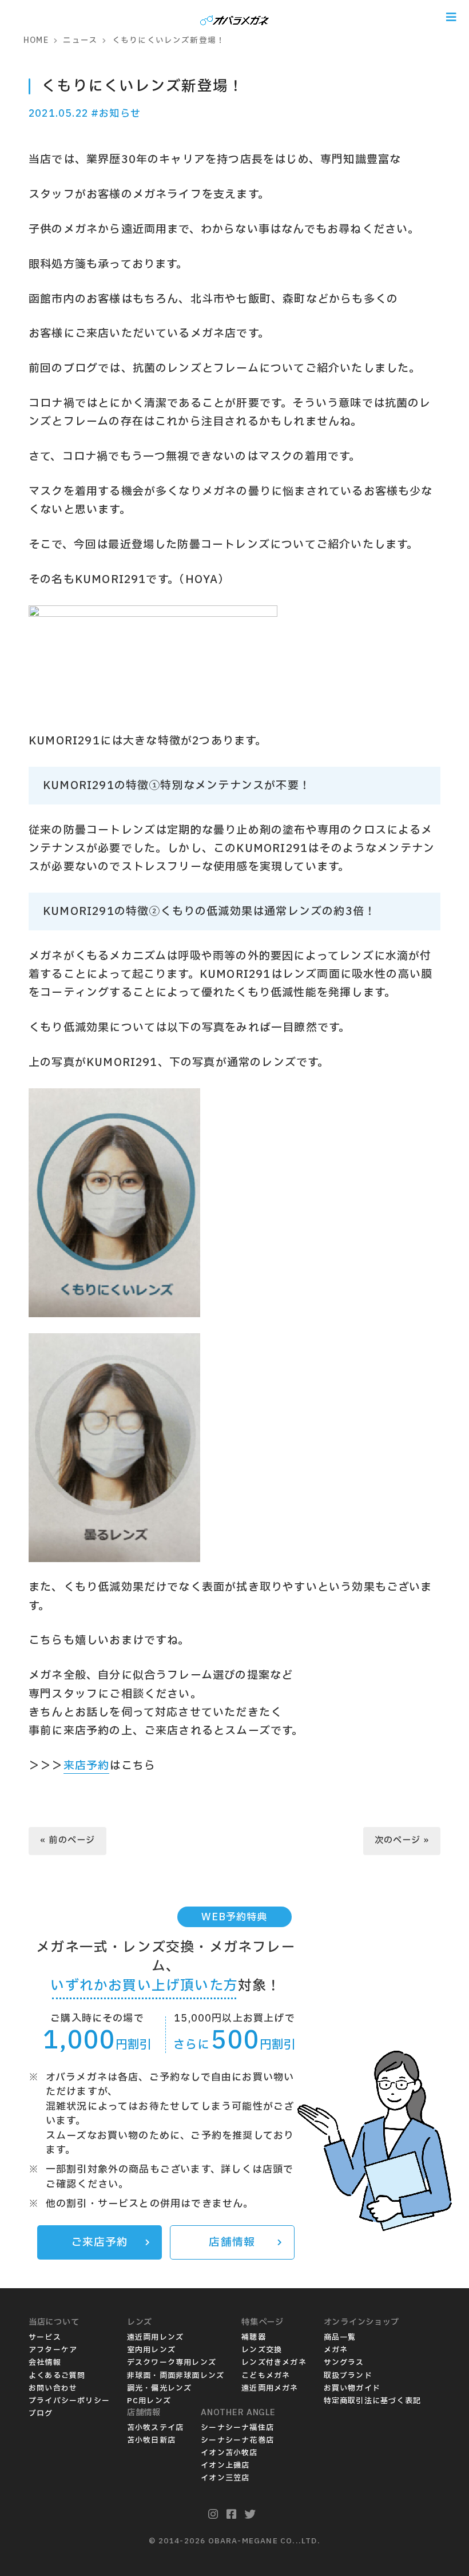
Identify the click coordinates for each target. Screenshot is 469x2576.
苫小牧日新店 (151, 2440)
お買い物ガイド (352, 2388)
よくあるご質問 (57, 2376)
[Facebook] (232, 2515)
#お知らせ (116, 114)
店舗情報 (232, 2242)
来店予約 (87, 1766)
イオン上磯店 (225, 2466)
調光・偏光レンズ (160, 2388)
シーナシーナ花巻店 (237, 2440)
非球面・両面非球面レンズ (176, 2376)
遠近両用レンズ (155, 2337)
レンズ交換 (262, 2350)
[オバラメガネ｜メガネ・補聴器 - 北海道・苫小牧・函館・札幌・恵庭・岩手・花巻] (234, 17)
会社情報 (45, 2363)
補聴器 (254, 2337)
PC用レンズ (149, 2401)
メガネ (336, 2350)
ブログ (41, 2413)
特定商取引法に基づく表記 (372, 2401)
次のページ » (402, 1840)
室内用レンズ (151, 2350)
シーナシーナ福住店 (237, 2428)
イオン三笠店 (225, 2478)
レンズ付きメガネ (274, 2363)
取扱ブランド (348, 2376)
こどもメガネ (266, 2376)
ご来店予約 (100, 2242)
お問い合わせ (53, 2388)
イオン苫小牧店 (229, 2453)
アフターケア (53, 2350)
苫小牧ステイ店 (155, 2428)
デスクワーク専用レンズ (172, 2363)
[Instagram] (213, 2515)
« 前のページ (67, 1840)
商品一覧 (340, 2337)
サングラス (344, 2363)
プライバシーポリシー (69, 2401)
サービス (45, 2337)
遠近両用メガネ (270, 2388)
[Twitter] (250, 2515)
